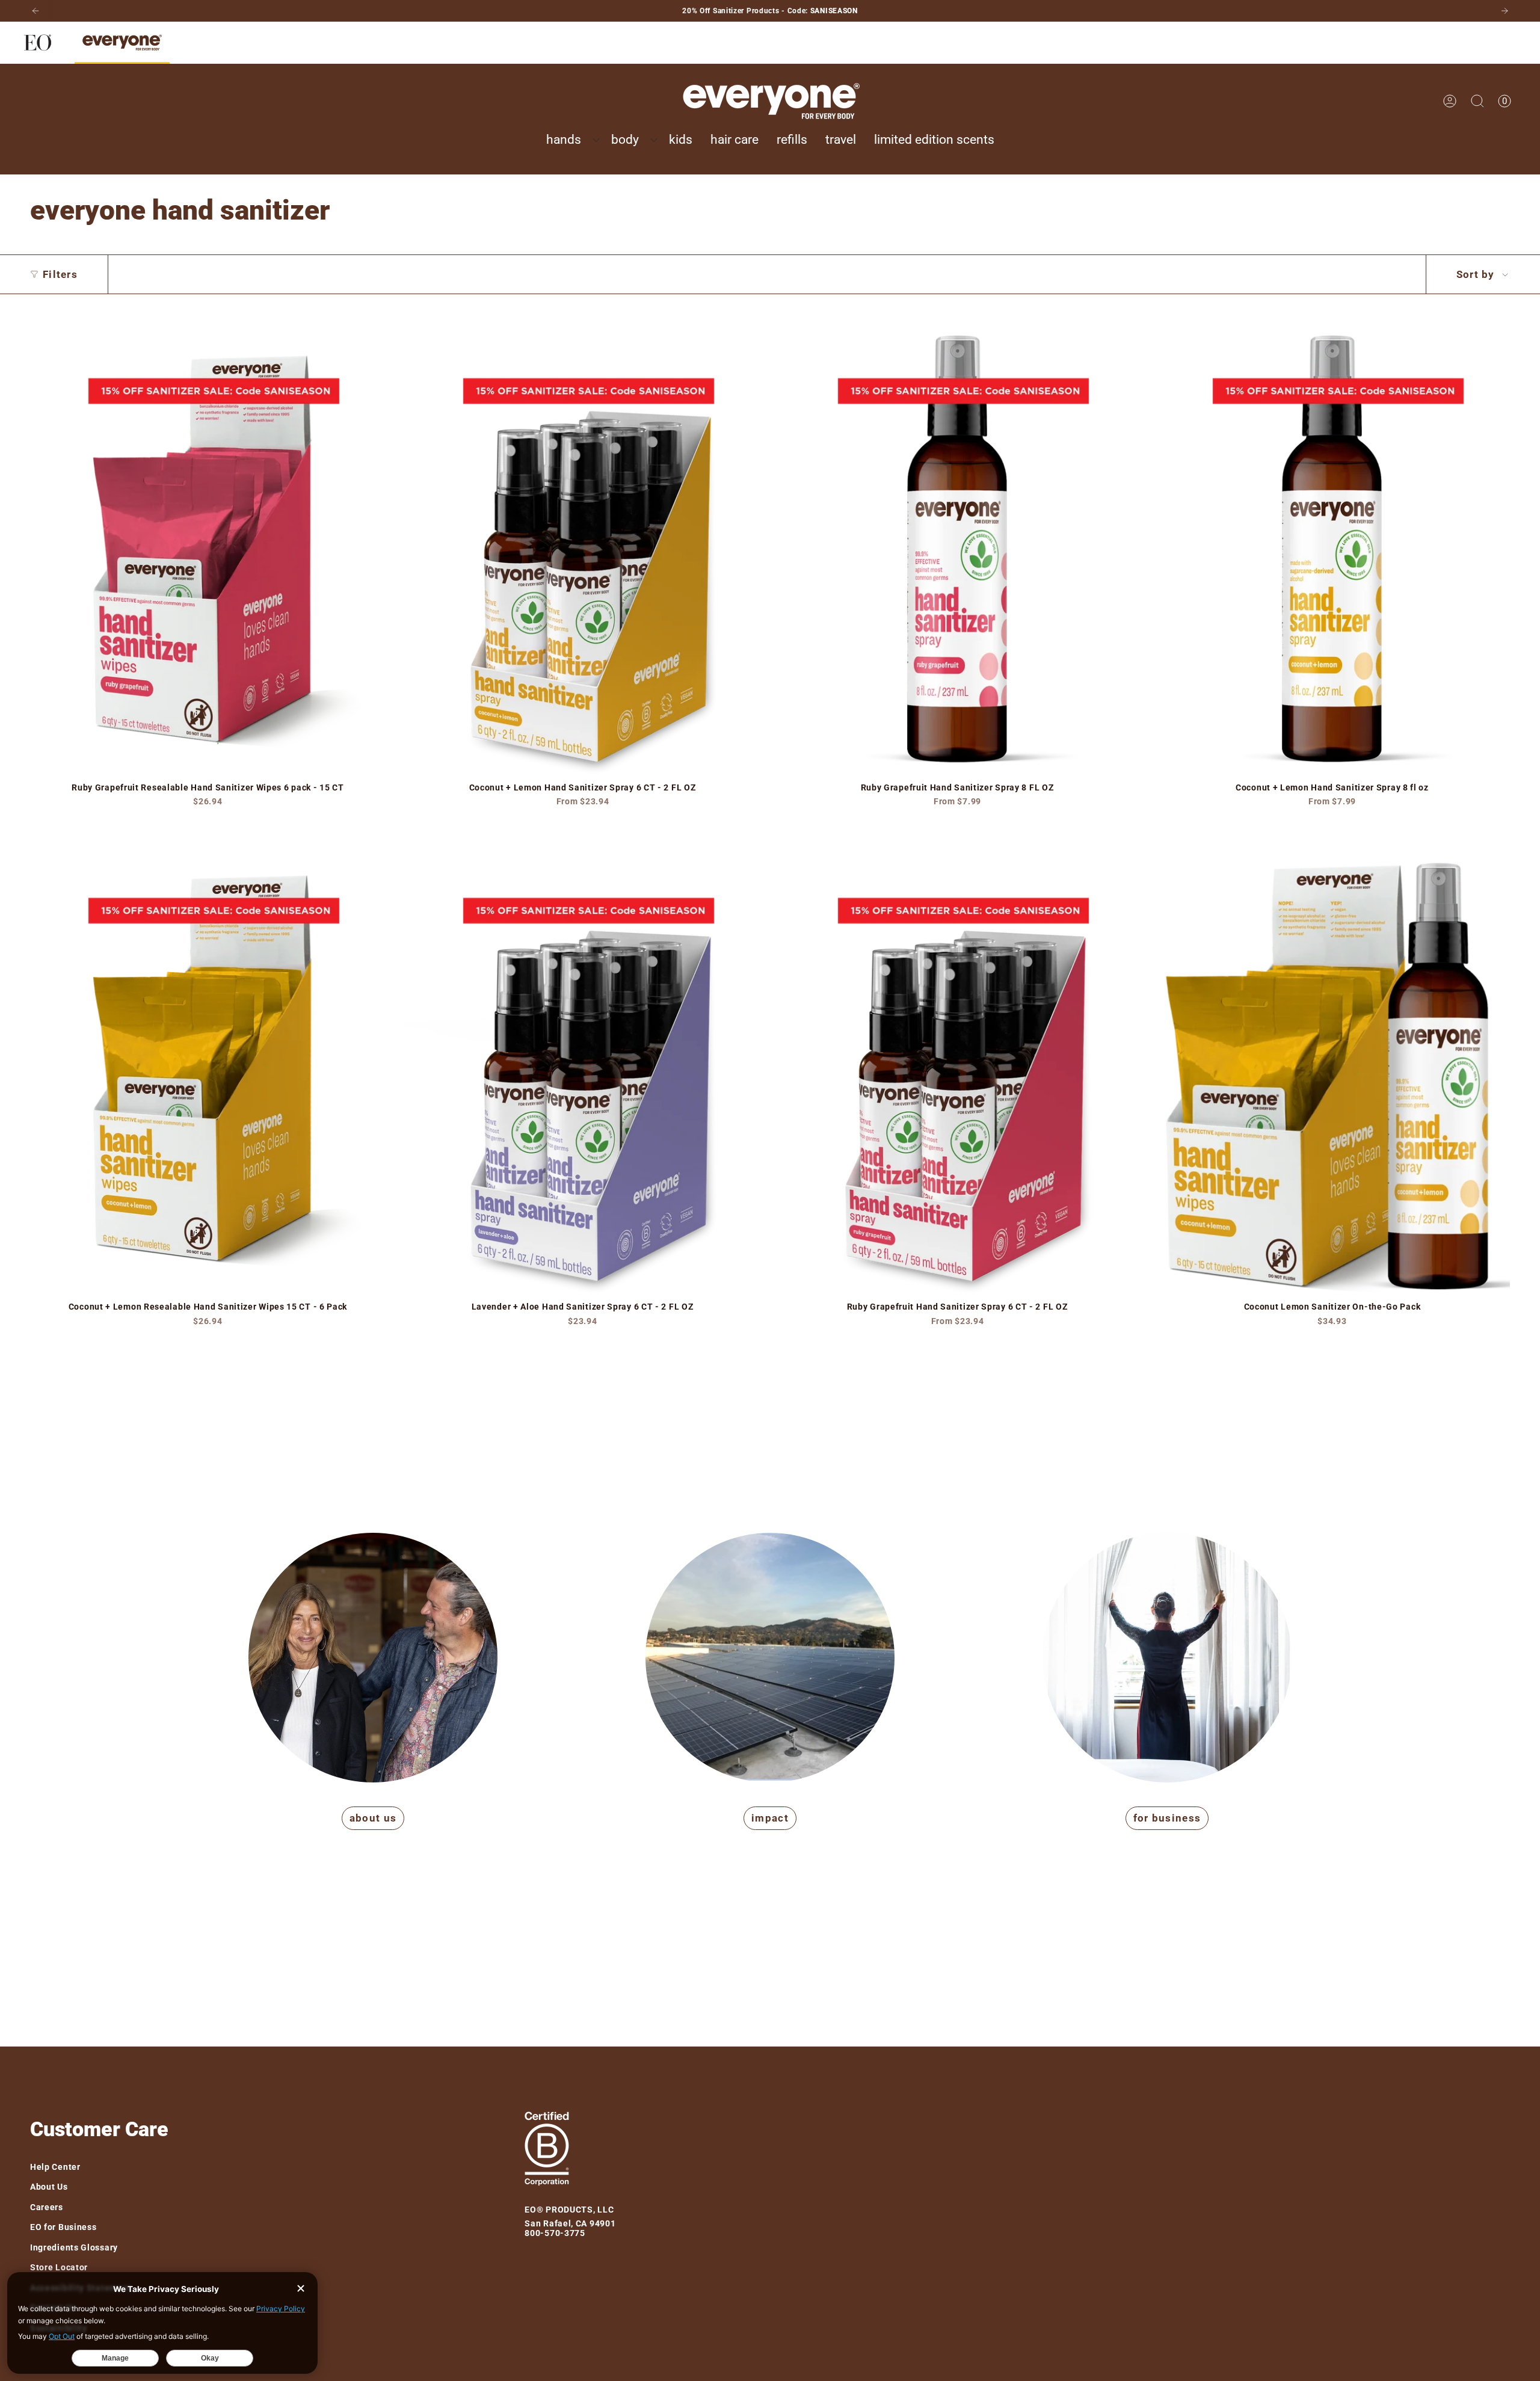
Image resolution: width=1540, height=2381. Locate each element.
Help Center (55, 2167)
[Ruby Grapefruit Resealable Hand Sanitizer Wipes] (208, 544)
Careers (47, 2207)
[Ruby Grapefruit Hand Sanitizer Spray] (957, 544)
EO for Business (63, 2227)
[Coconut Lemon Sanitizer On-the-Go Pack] (1332, 1064)
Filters (60, 274)
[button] (570, 140)
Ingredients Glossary (74, 2247)
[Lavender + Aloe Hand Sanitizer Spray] (583, 1064)
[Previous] (35, 11)
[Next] (1505, 11)
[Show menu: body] (654, 140)
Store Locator (59, 2267)
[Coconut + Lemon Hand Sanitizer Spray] (583, 544)
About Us (49, 2187)
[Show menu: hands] (596, 140)
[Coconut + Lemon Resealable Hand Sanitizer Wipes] (208, 1064)
